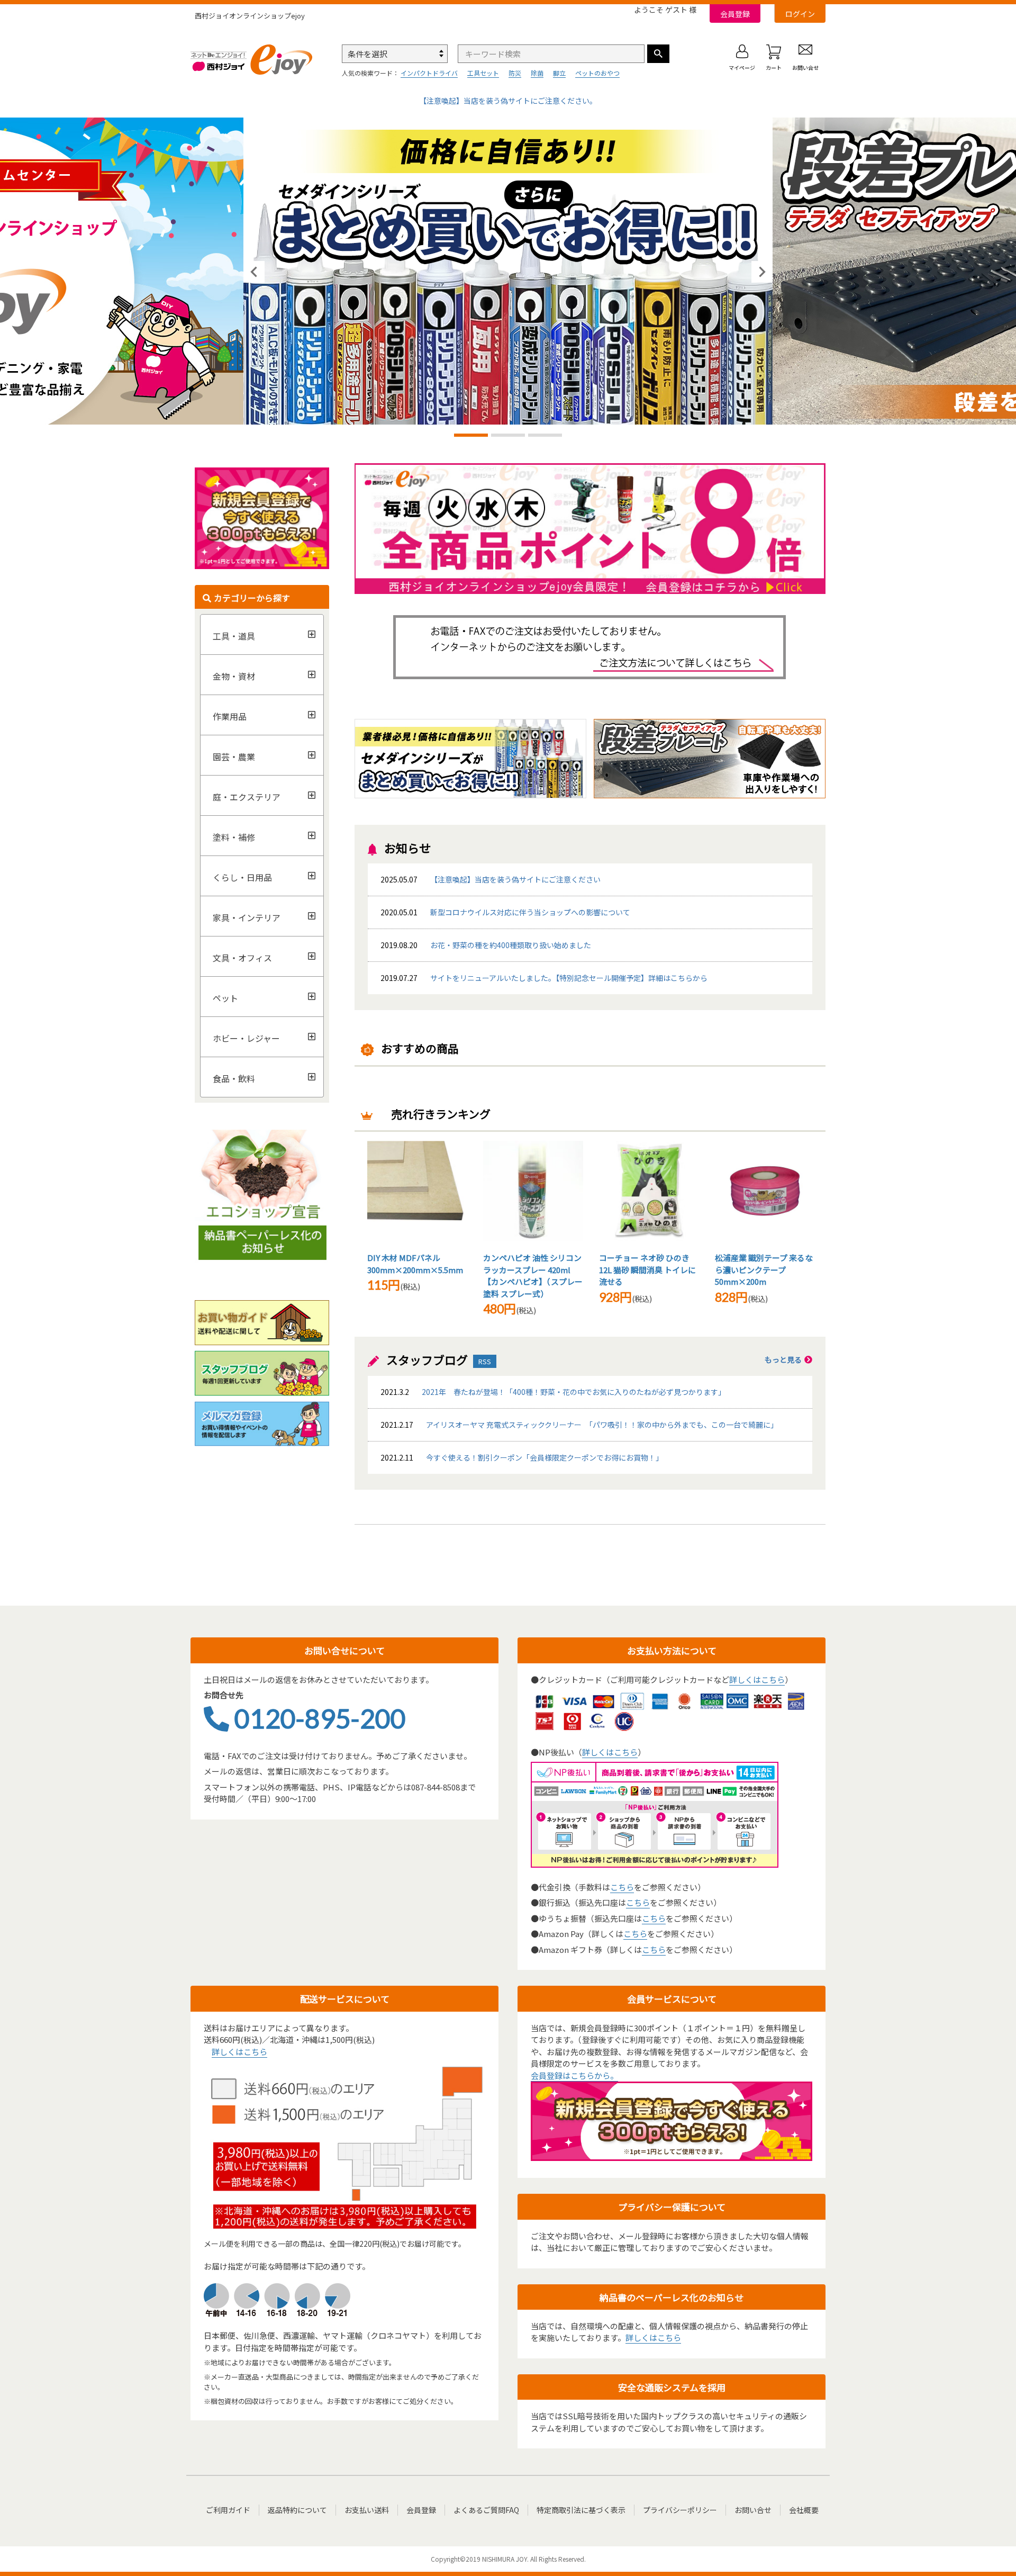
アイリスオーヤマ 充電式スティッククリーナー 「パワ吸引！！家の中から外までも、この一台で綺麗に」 (579, 1425)
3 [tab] (545, 436)
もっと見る (783, 1359)
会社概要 (804, 2510)
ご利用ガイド (228, 2510)
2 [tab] (508, 436)
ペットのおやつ (597, 73)
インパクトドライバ (429, 73)
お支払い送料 (367, 2510)
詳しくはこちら (757, 1679)
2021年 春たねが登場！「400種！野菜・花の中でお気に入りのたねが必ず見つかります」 (553, 1392)
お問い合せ (753, 2510)
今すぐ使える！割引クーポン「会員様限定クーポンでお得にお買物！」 (522, 1457)
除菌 (537, 73)
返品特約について (297, 2510)
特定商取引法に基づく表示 (581, 2510)
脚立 (559, 73)
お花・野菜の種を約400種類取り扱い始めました (486, 945)
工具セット (483, 73)
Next (762, 272)
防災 (515, 73)
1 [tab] (471, 436)
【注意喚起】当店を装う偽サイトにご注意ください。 (508, 101)
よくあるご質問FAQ (486, 2510)
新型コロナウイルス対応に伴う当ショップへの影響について (530, 912)
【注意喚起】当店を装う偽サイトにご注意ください (515, 879)
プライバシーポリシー (680, 2510)
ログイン (800, 14)
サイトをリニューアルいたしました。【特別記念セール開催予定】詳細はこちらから (569, 978)
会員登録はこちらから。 (574, 2075)
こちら (622, 1887)
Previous (254, 272)
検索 (658, 54)
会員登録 (735, 14)
